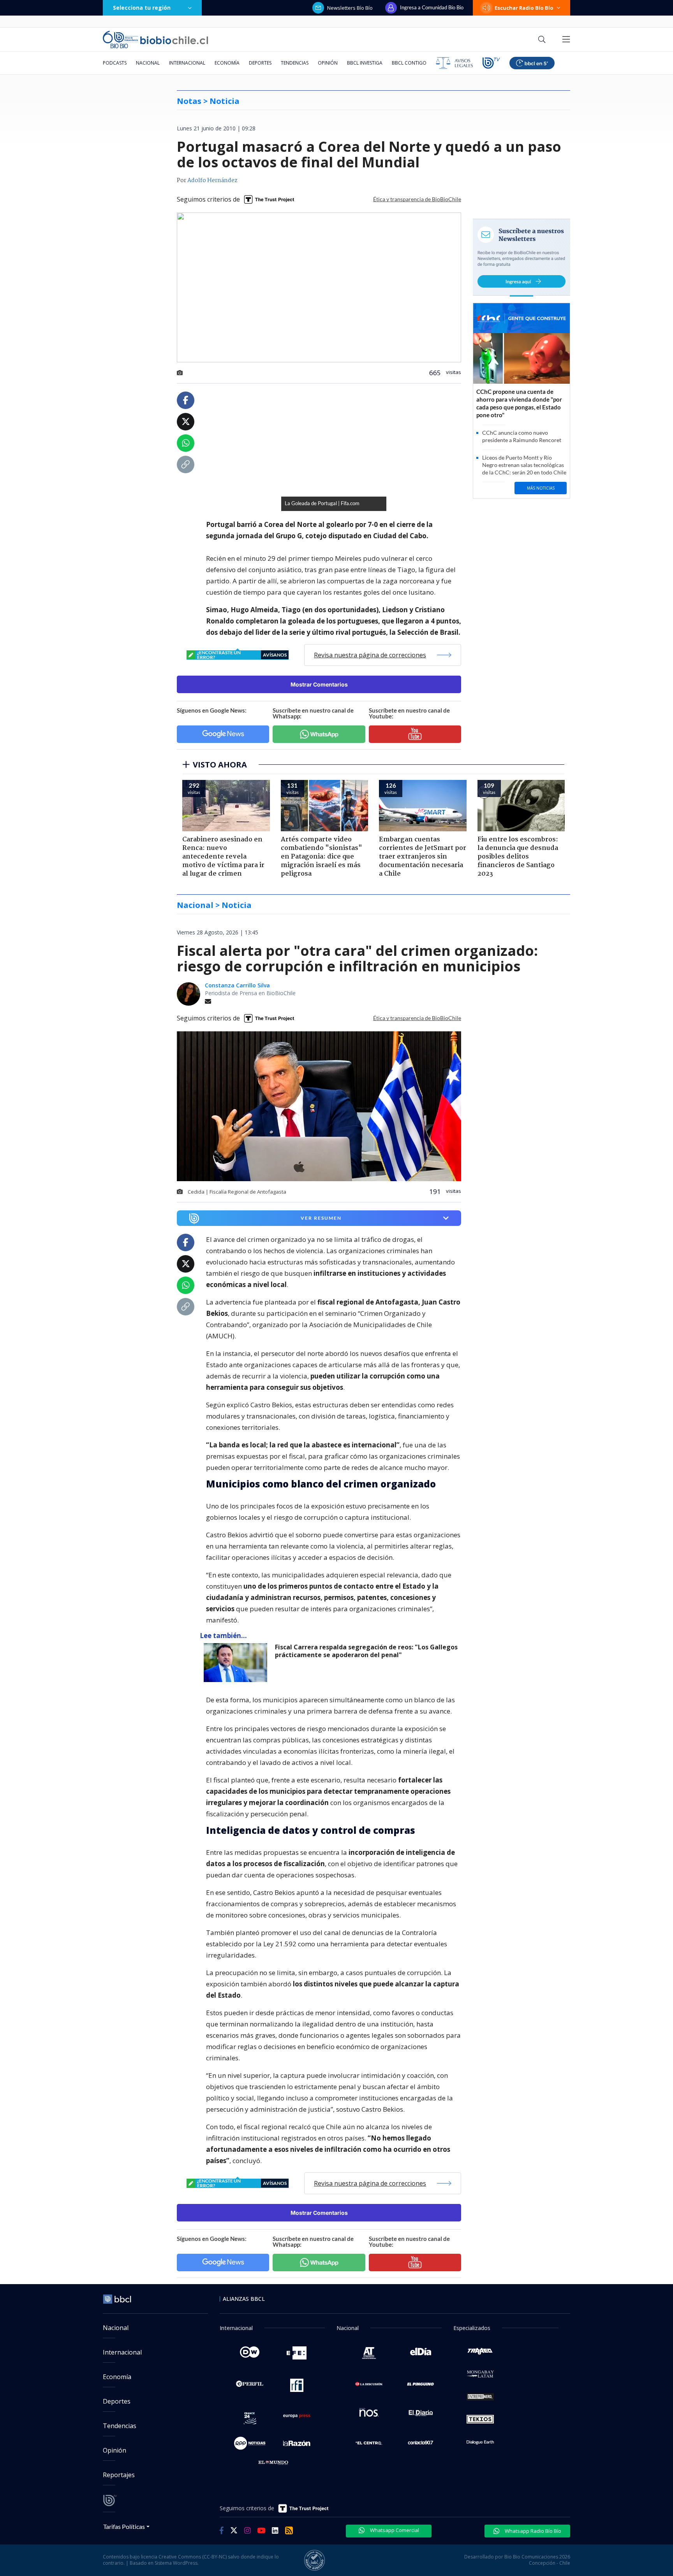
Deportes (260, 63)
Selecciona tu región (142, 8)
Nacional (148, 63)
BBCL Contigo (409, 63)
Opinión (328, 63)
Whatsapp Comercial (394, 2530)
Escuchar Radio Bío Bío (524, 8)
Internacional (187, 63)
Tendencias (295, 63)
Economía (227, 63)
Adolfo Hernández (212, 181)
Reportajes (119, 2475)
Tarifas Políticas (124, 2526)
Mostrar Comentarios (319, 684)
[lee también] (237, 1663)
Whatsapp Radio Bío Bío (532, 2531)
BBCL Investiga (365, 63)
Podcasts (115, 63)
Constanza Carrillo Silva (237, 985)
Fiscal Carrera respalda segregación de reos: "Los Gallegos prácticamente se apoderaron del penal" (366, 1651)
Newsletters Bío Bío (350, 8)
